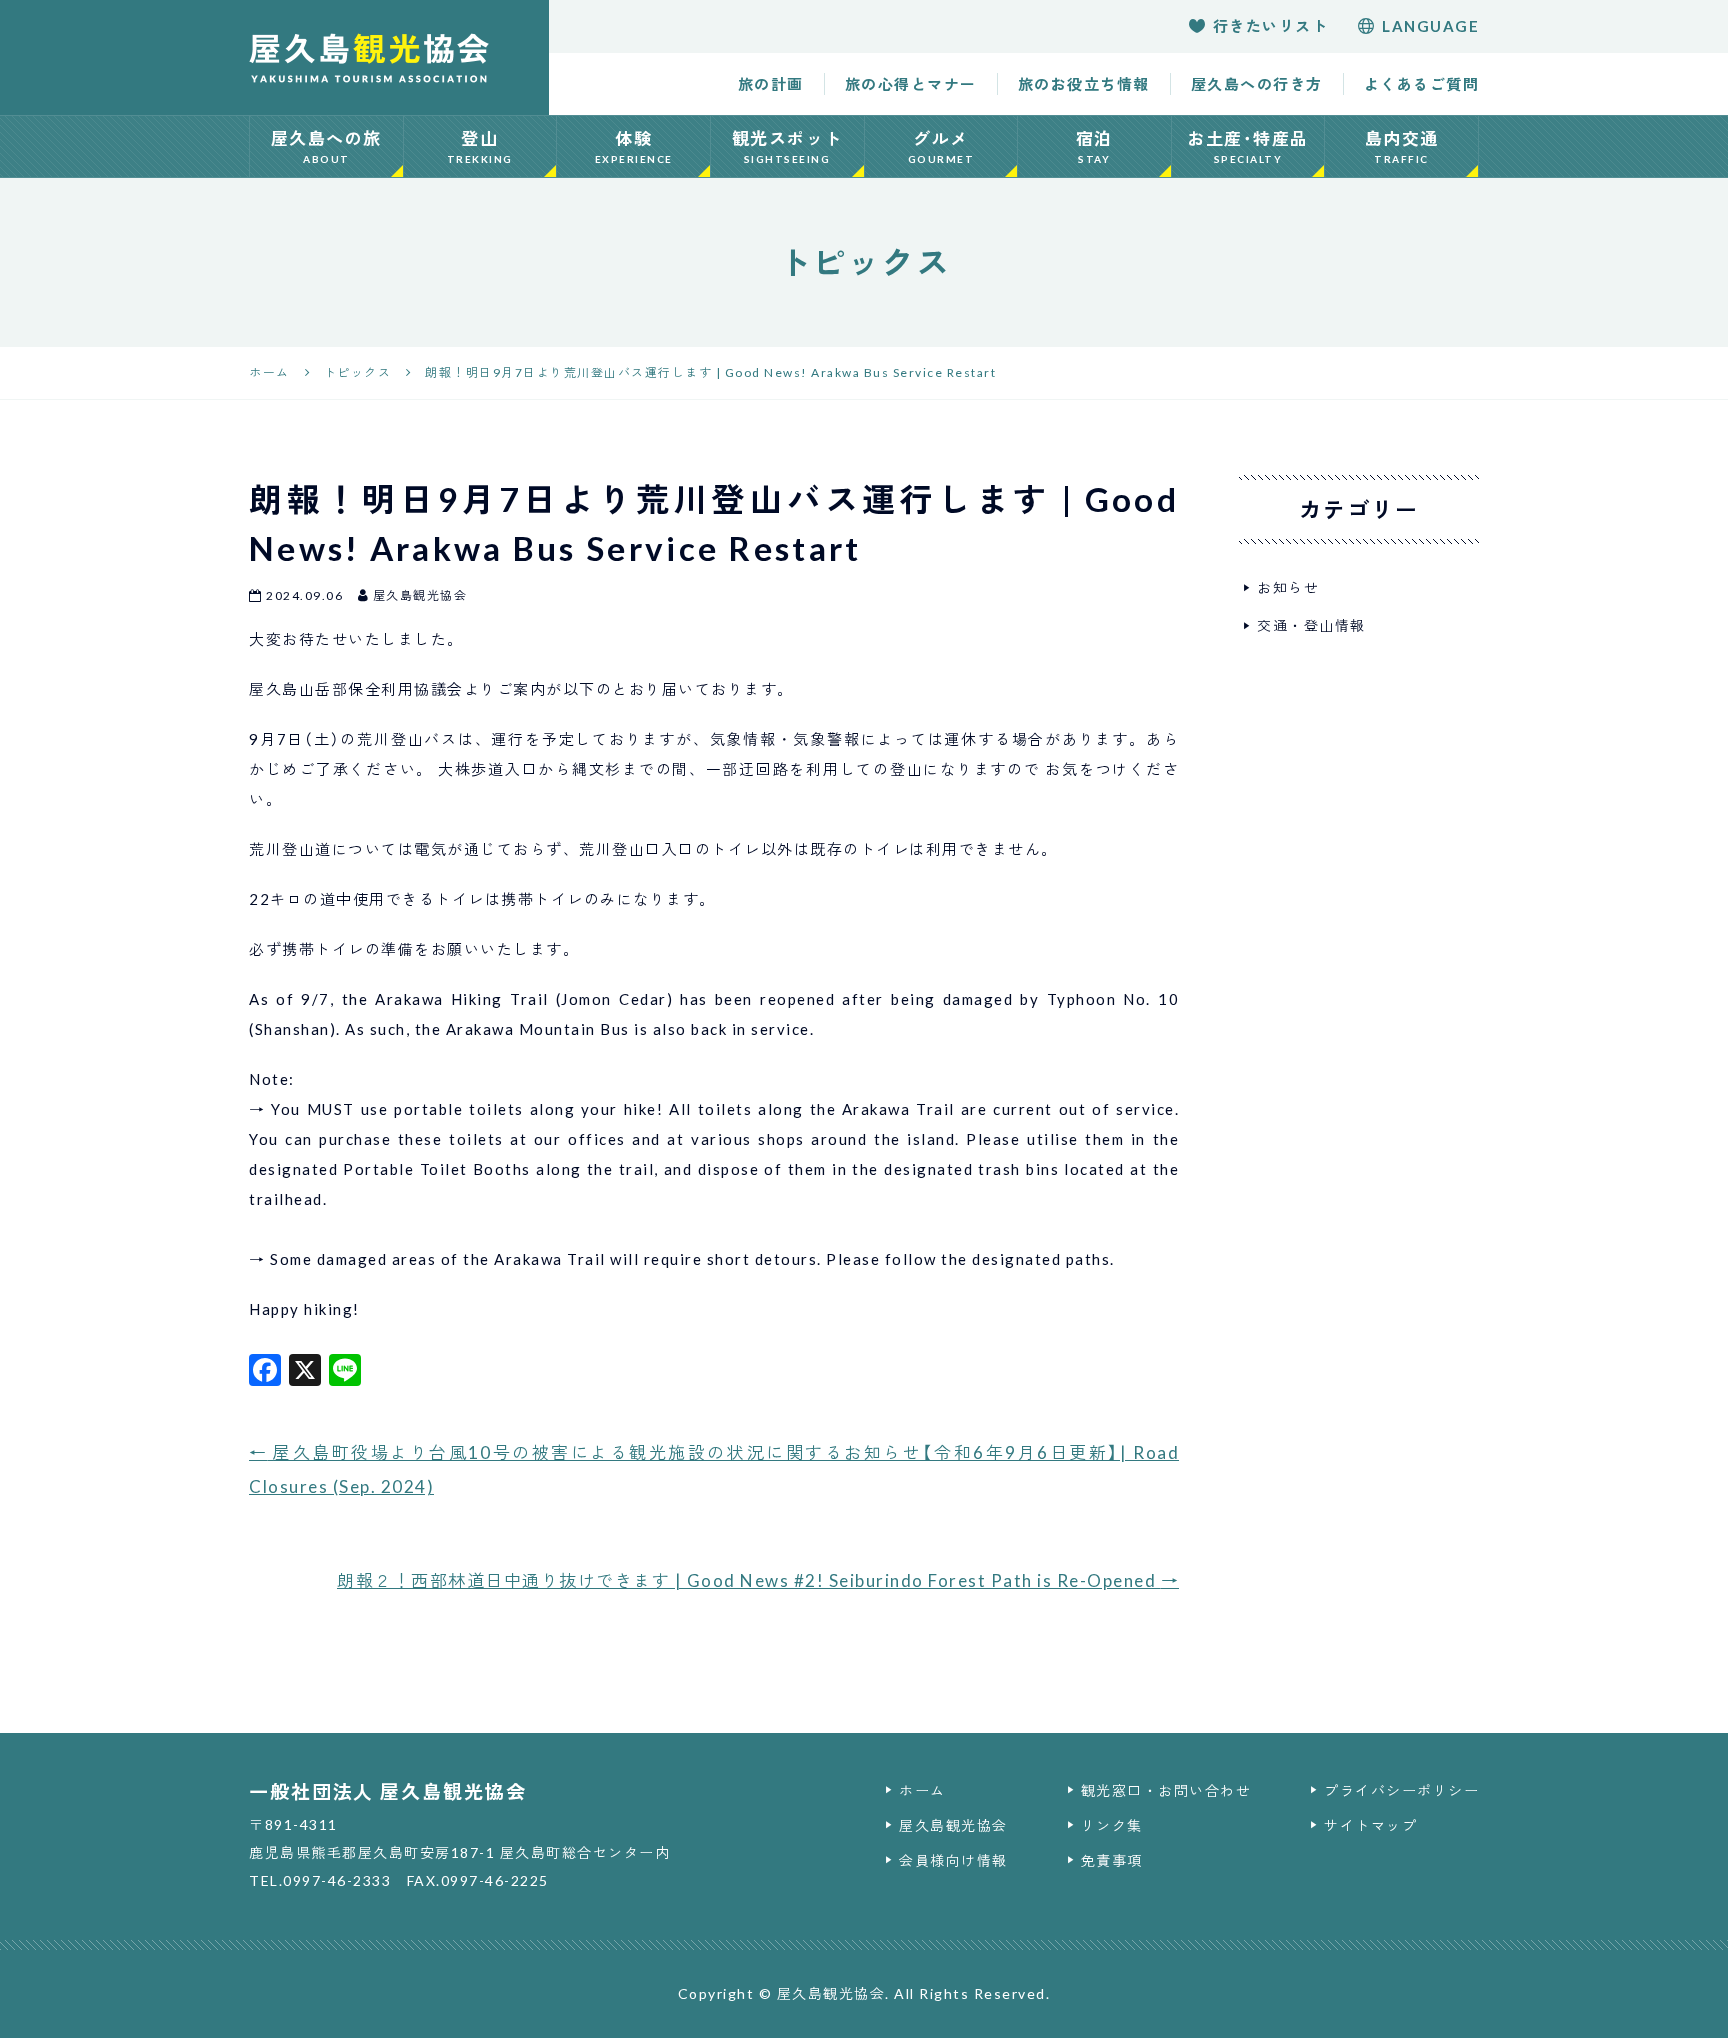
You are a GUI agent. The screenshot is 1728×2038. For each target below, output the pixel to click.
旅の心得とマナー (911, 84)
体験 (634, 146)
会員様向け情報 (953, 1860)
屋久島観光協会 (953, 1825)
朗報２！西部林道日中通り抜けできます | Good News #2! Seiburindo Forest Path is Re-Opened (758, 1580)
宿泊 (1094, 146)
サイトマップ (1370, 1825)
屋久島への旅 (326, 146)
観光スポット (787, 146)
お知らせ (1288, 587)
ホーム (922, 1790)
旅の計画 (771, 84)
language (1430, 26)
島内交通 (1402, 146)
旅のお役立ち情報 (1084, 84)
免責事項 (1112, 1860)
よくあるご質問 (1422, 84)
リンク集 (1112, 1825)
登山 (480, 146)
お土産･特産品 (1248, 146)
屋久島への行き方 (1257, 84)
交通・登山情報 (1311, 625)
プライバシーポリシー (1401, 1790)
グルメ (941, 146)
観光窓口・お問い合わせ (1166, 1790)
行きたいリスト (1271, 26)
